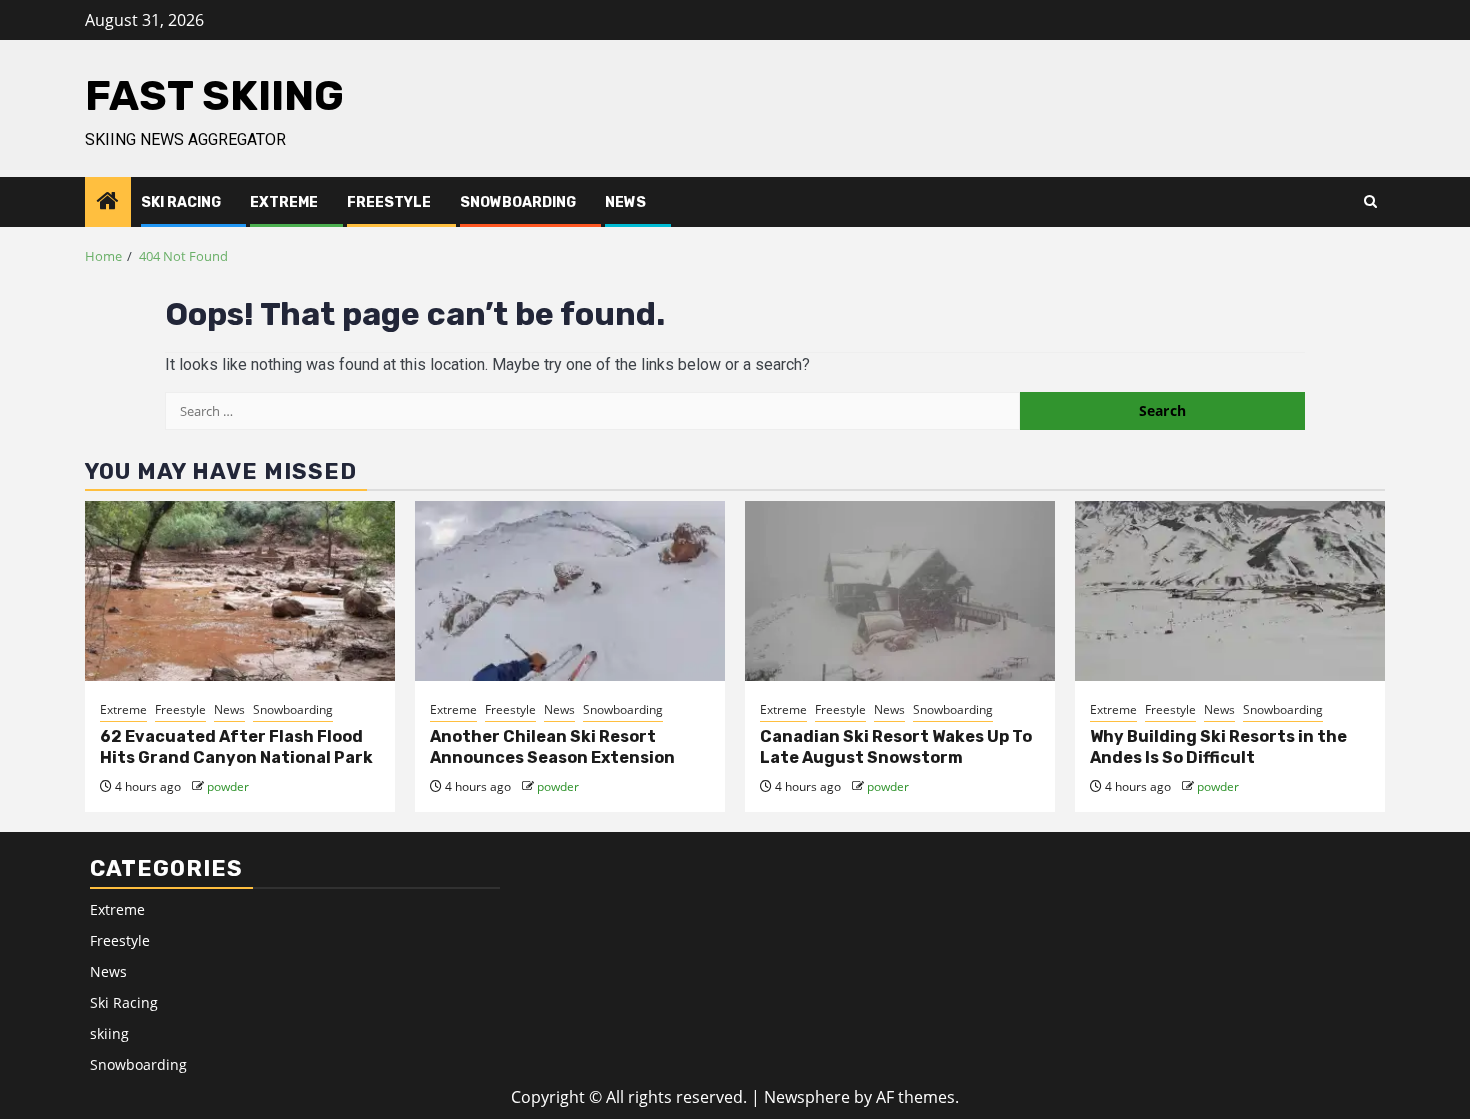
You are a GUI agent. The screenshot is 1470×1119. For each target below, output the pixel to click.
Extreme (284, 202)
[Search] (1370, 202)
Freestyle (389, 202)
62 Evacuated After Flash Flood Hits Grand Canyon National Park (236, 747)
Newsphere (807, 1097)
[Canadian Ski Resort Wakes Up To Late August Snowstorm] (900, 591)
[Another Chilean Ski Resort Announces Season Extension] (570, 591)
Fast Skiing (214, 96)
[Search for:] (592, 411)
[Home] (108, 201)
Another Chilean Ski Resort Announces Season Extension (552, 747)
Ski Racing (181, 202)
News (625, 202)
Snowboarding (518, 202)
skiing (109, 1033)
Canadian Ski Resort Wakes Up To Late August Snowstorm (896, 747)
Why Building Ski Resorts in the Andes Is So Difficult (1218, 747)
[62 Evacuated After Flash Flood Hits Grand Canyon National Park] (240, 591)
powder (228, 786)
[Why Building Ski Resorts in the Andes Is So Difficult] (1230, 591)
